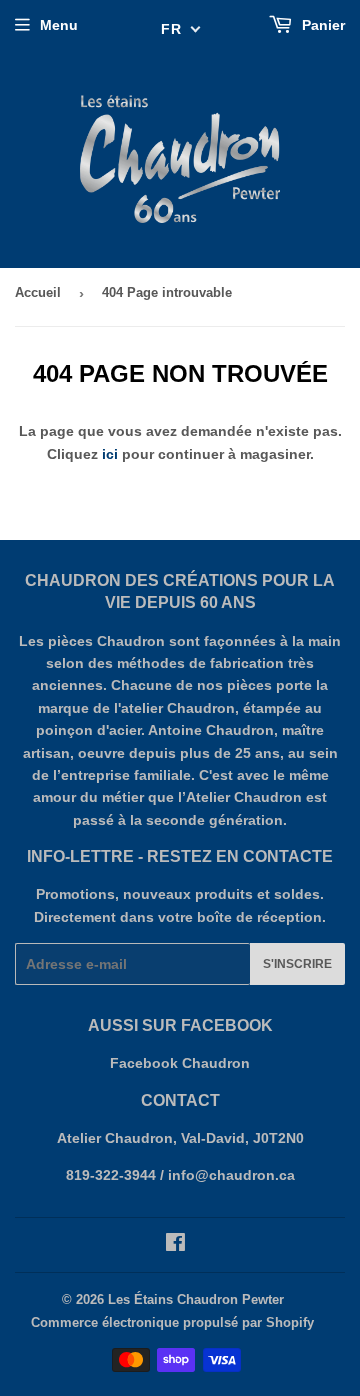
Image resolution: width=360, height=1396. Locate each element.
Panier (321, 25)
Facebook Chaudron (180, 1063)
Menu (59, 25)
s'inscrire (297, 964)
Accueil (38, 292)
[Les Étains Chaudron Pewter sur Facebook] (175, 1245)
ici (110, 454)
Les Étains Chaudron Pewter (196, 1299)
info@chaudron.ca (231, 1175)
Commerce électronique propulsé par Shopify (172, 1322)
